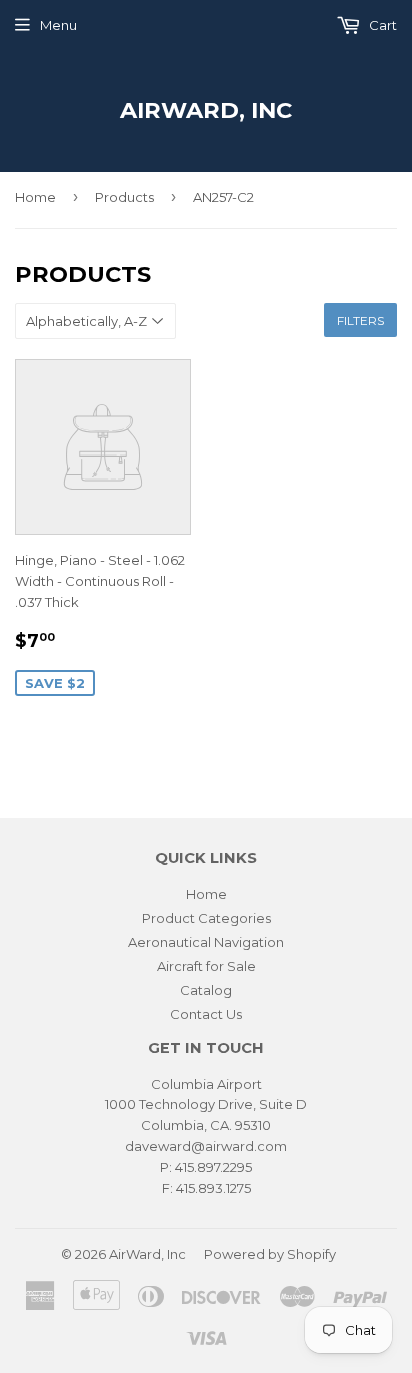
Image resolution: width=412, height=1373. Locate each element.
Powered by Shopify (270, 1254)
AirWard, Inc (206, 110)
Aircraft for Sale (206, 966)
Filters (360, 320)
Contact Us (206, 1014)
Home (35, 197)
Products (124, 197)
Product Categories (206, 918)
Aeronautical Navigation (206, 942)
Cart (381, 25)
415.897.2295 (213, 1167)
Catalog (206, 990)
